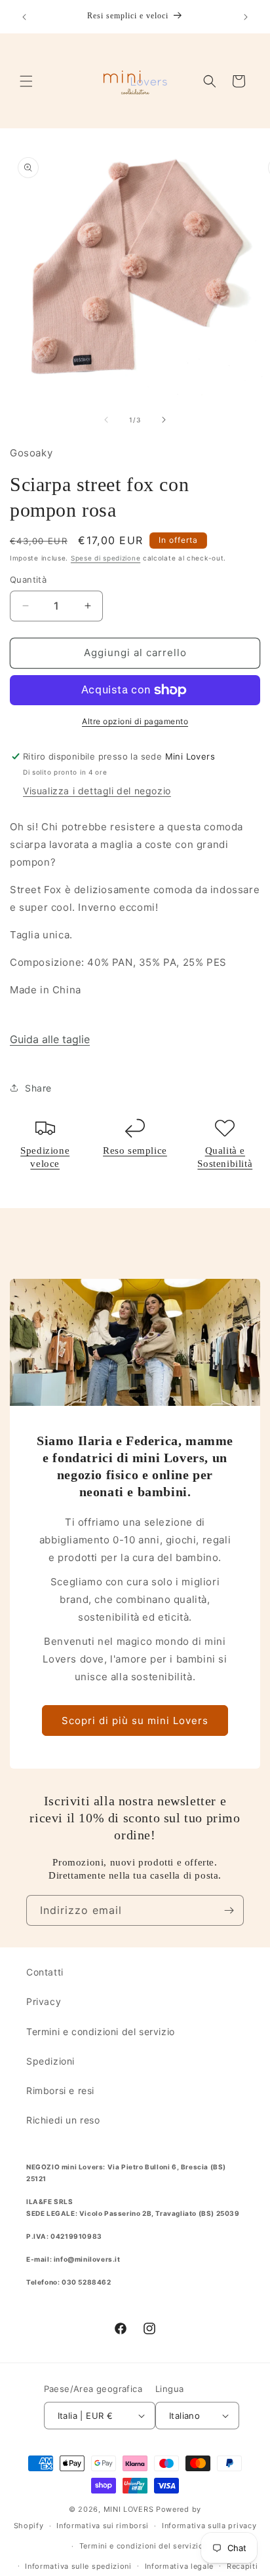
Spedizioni (50, 2061)
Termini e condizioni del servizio (101, 2032)
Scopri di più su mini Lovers (135, 1720)
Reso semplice (135, 1150)
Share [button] (38, 1088)
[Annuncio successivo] (246, 17)
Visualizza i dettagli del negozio (97, 791)
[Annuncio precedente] (24, 17)
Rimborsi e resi (60, 2090)
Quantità (28, 580)
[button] (26, 81)
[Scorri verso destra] (164, 420)
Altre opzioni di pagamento (135, 721)
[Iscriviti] (229, 1910)
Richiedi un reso (63, 2120)
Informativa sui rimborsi (103, 2526)
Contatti (45, 1972)
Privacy (44, 2001)
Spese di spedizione (106, 558)
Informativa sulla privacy (209, 2526)
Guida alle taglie (50, 1039)
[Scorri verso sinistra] (106, 420)
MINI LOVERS (130, 2509)
